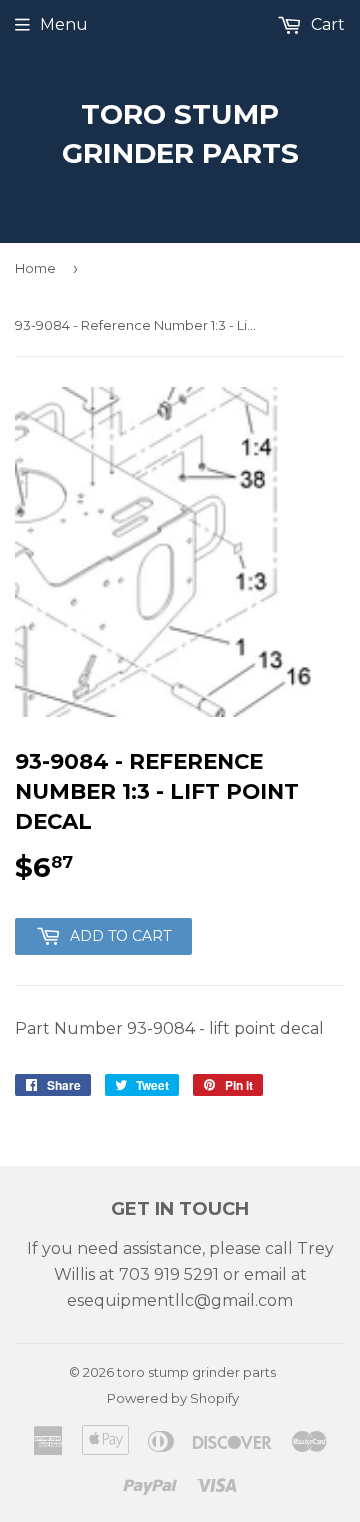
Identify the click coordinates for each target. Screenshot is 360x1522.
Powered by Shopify (173, 1398)
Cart (326, 24)
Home (35, 268)
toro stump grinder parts (180, 133)
